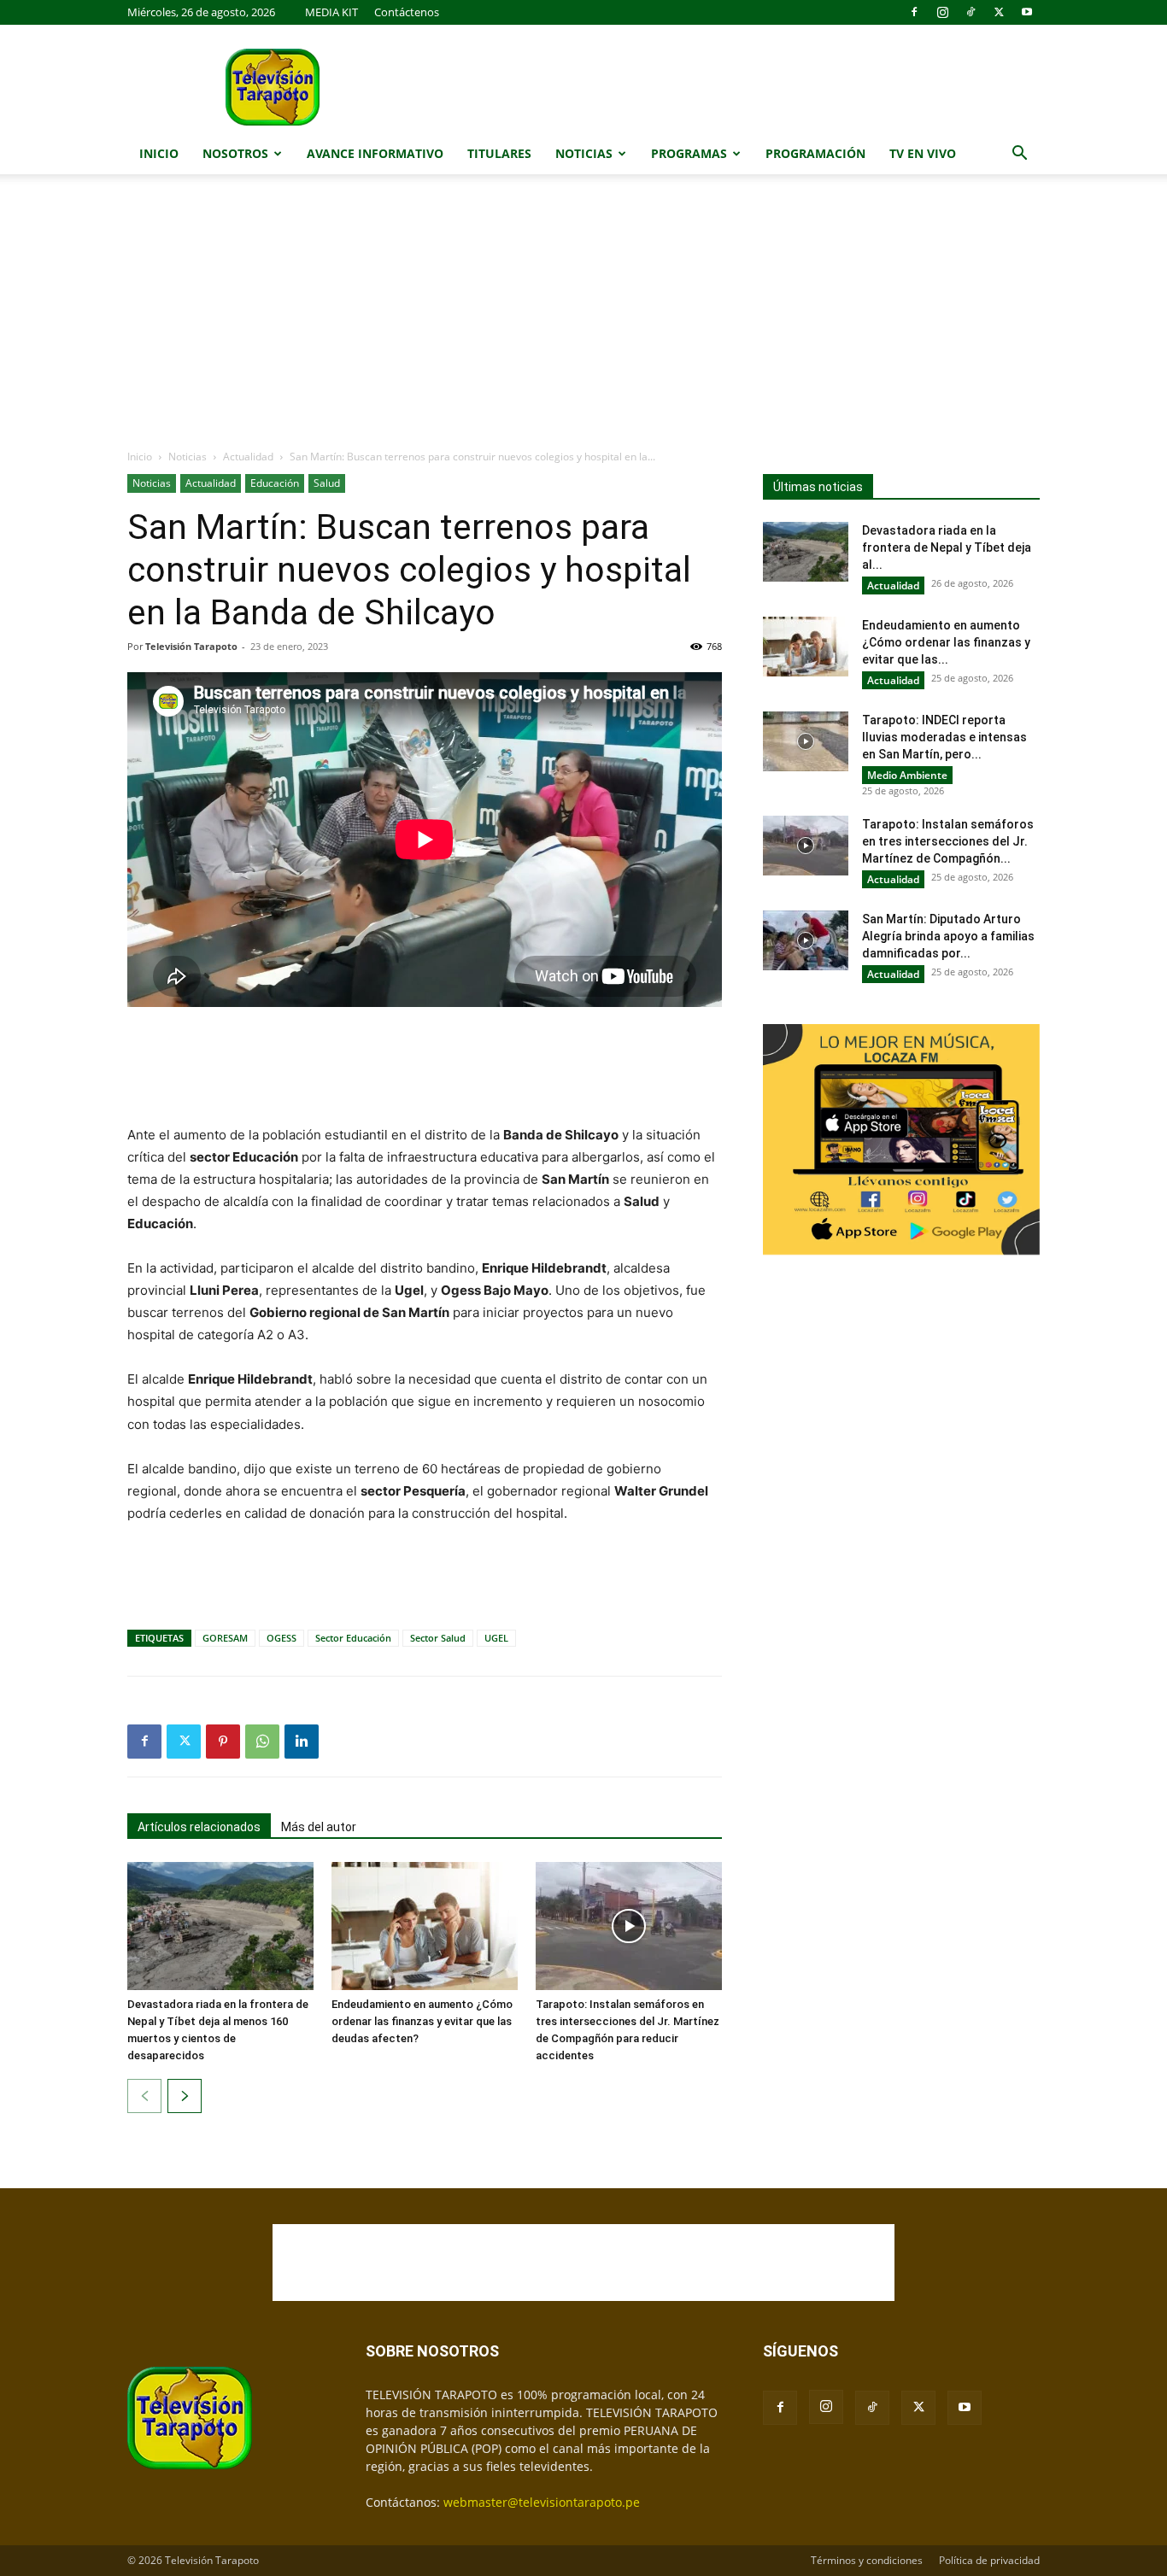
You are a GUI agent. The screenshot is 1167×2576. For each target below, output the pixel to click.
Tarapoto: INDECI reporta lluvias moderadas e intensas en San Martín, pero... (944, 737)
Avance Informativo (375, 153)
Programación (815, 153)
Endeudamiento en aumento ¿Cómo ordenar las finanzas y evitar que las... (946, 642)
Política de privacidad (989, 2560)
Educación (275, 483)
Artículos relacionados (199, 1827)
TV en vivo (923, 153)
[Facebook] (914, 12)
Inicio (159, 153)
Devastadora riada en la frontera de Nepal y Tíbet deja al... (947, 547)
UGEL (496, 1638)
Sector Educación (353, 1638)
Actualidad (248, 457)
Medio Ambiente (907, 775)
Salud (327, 483)
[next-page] (185, 2096)
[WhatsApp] (262, 1742)
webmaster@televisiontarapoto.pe (542, 2502)
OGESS (281, 1638)
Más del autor (319, 1827)
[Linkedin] (302, 1742)
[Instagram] (942, 12)
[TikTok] (971, 12)
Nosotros (235, 153)
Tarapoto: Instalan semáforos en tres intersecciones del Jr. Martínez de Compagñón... (948, 841)
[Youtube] (1027, 12)
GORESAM (225, 1638)
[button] (1019, 155)
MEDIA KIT (331, 12)
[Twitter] (999, 12)
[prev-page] (144, 2096)
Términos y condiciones (867, 2560)
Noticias (584, 153)
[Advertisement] (583, 320)
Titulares (499, 153)
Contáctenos (407, 12)
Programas (689, 153)
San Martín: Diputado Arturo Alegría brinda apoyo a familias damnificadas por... (948, 936)
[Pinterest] (223, 1742)
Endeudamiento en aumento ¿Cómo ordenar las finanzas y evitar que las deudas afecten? (422, 2021)
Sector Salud (438, 1638)
